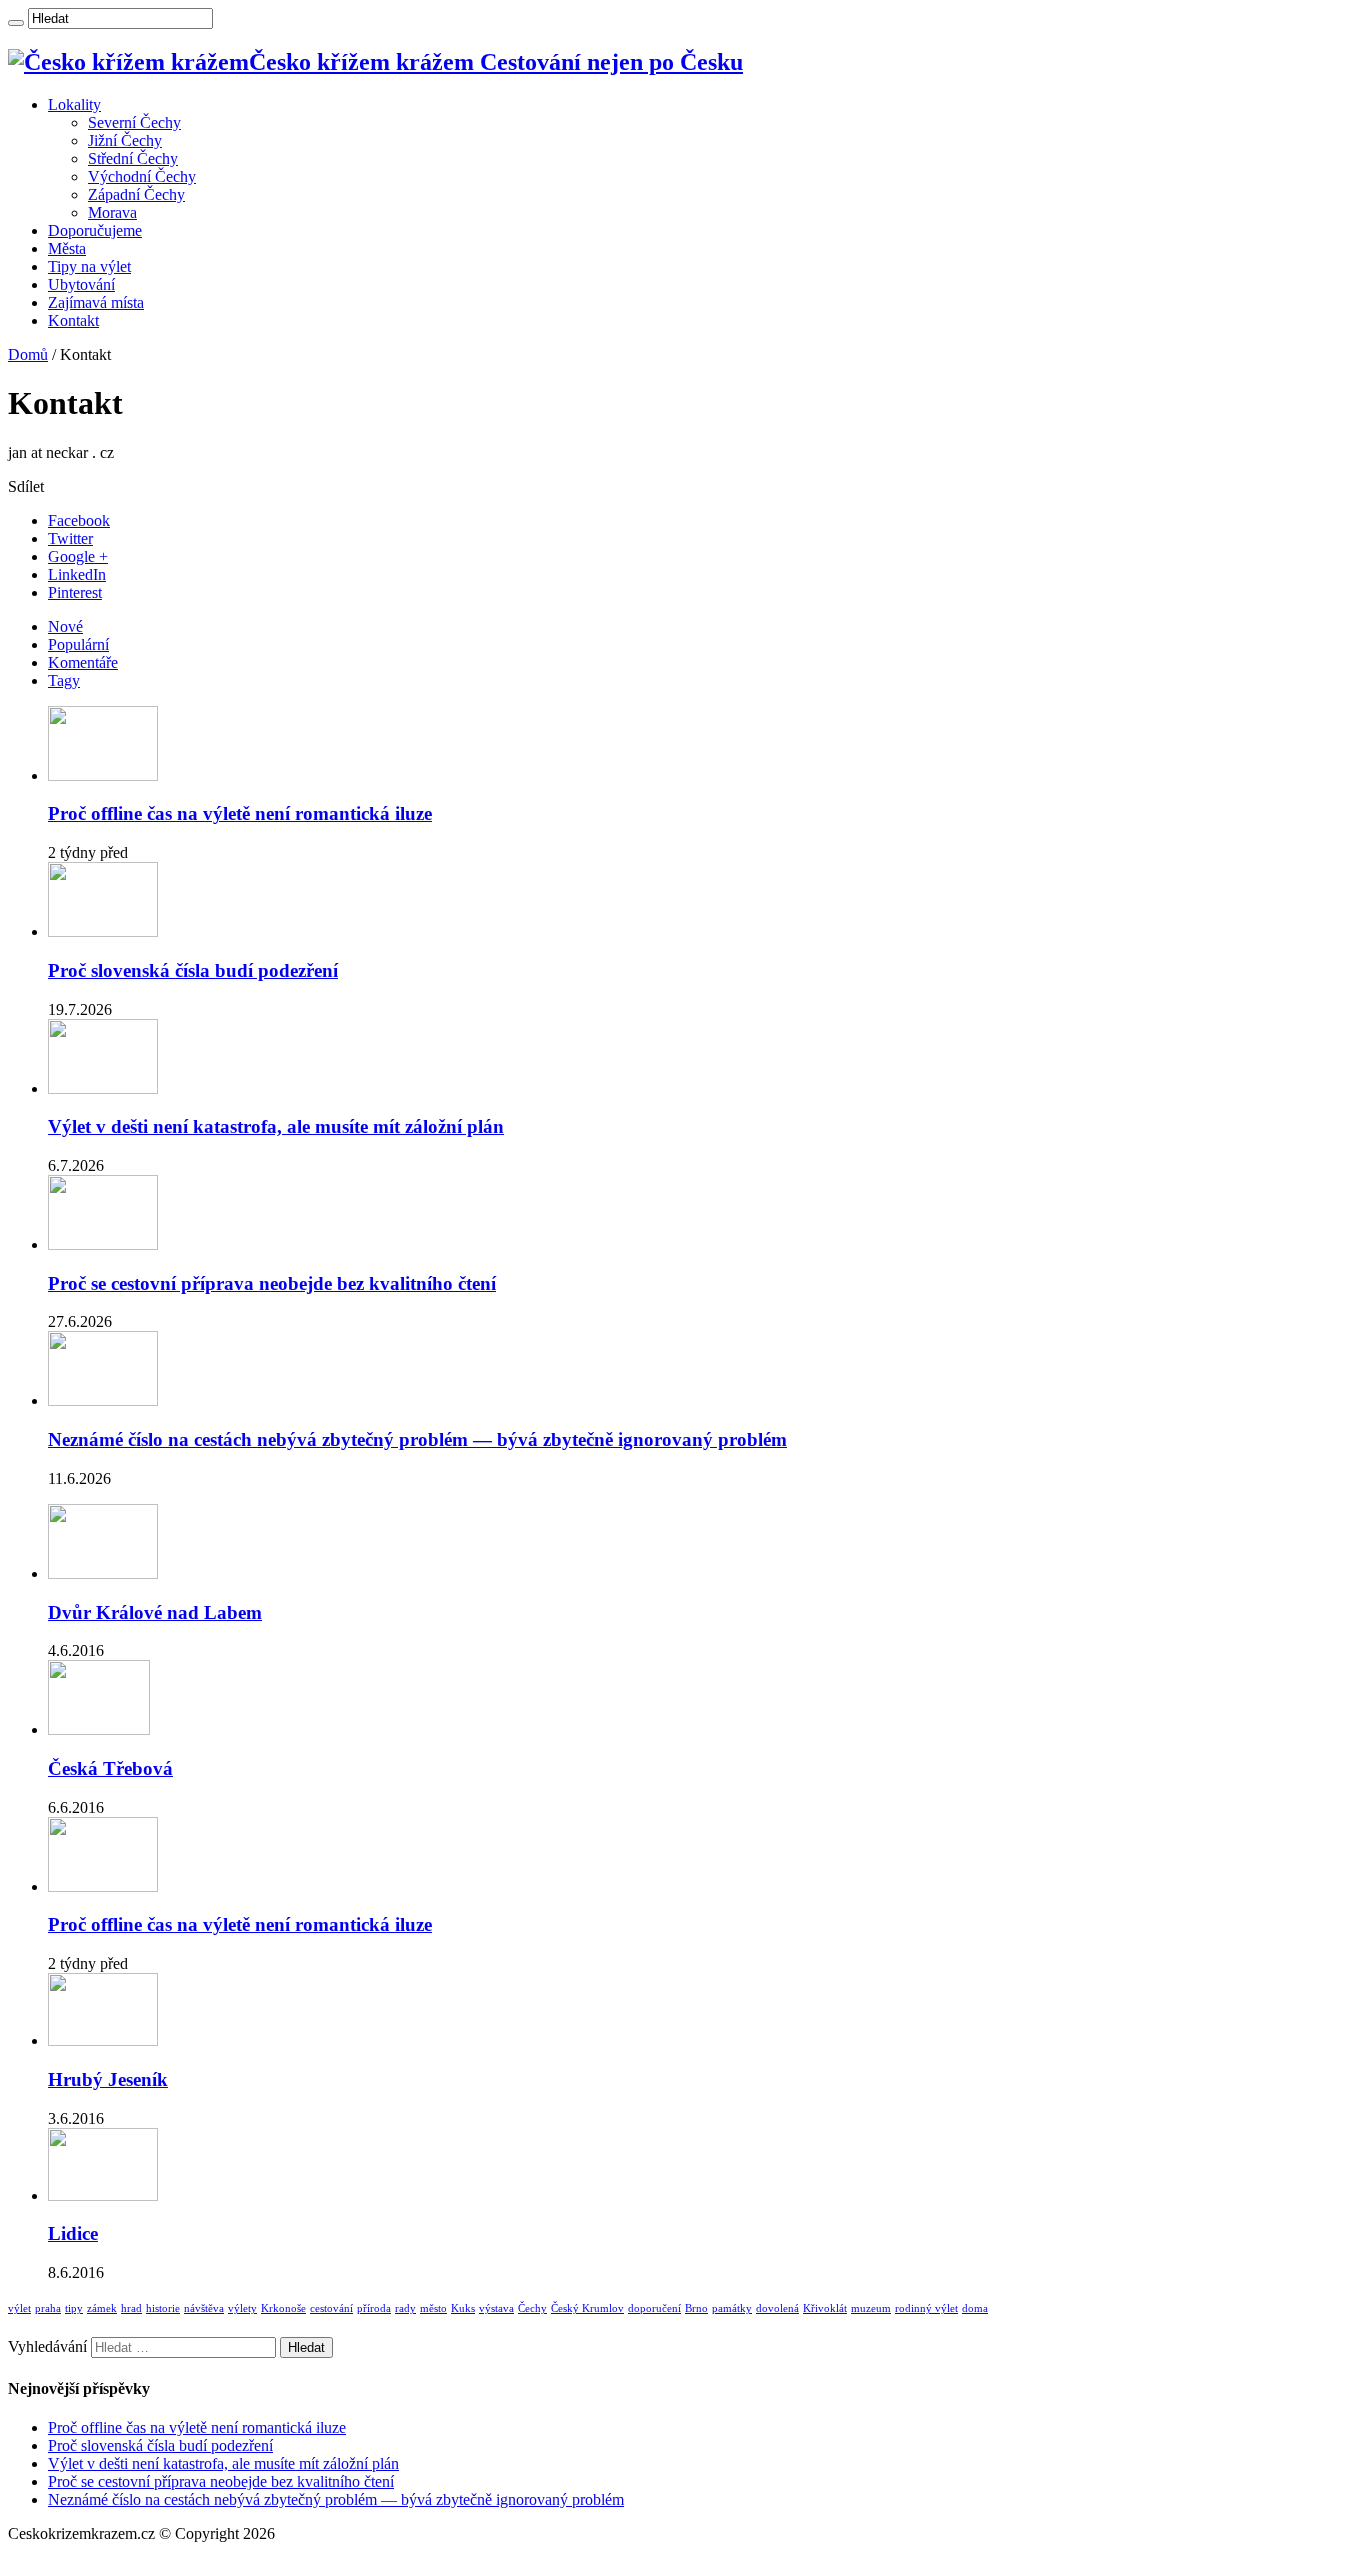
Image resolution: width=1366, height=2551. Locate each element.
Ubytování (81, 284)
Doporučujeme (95, 230)
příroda (374, 2308)
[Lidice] (103, 2195)
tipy (74, 2308)
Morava (112, 212)
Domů (28, 354)
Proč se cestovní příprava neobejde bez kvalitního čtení (272, 1283)
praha (48, 2308)
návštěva (204, 2308)
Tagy (64, 680)
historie (163, 2308)
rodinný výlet (926, 2308)
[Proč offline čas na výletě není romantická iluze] (103, 1886)
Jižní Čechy (125, 140)
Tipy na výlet (89, 266)
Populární (78, 644)
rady (405, 2308)
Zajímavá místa (96, 302)
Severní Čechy (134, 122)
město (433, 2308)
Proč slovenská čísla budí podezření (193, 970)
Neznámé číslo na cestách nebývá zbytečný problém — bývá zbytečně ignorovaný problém (417, 1439)
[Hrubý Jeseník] (103, 2040)
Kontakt (73, 320)
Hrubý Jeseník (108, 2079)
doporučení (654, 2308)
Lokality (74, 104)
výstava (496, 2308)
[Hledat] (16, 23)
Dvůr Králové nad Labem (155, 1612)
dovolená (777, 2308)
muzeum (871, 2308)
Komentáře (83, 662)
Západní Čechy (136, 194)
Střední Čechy (133, 158)
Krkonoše (283, 2308)
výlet (19, 2308)
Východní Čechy (142, 176)
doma (975, 2308)
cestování (331, 2308)
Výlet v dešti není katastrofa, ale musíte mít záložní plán (276, 1126)
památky (732, 2308)
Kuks (463, 2308)
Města (67, 248)
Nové (65, 626)
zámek (102, 2308)
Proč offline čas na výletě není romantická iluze (240, 813)
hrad (131, 2308)
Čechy (532, 2308)
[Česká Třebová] (99, 1729)
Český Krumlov (587, 2308)
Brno (696, 2308)
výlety (242, 2308)
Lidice (73, 2233)
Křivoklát (825, 2308)
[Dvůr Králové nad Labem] (103, 1573)
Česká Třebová (110, 1768)
